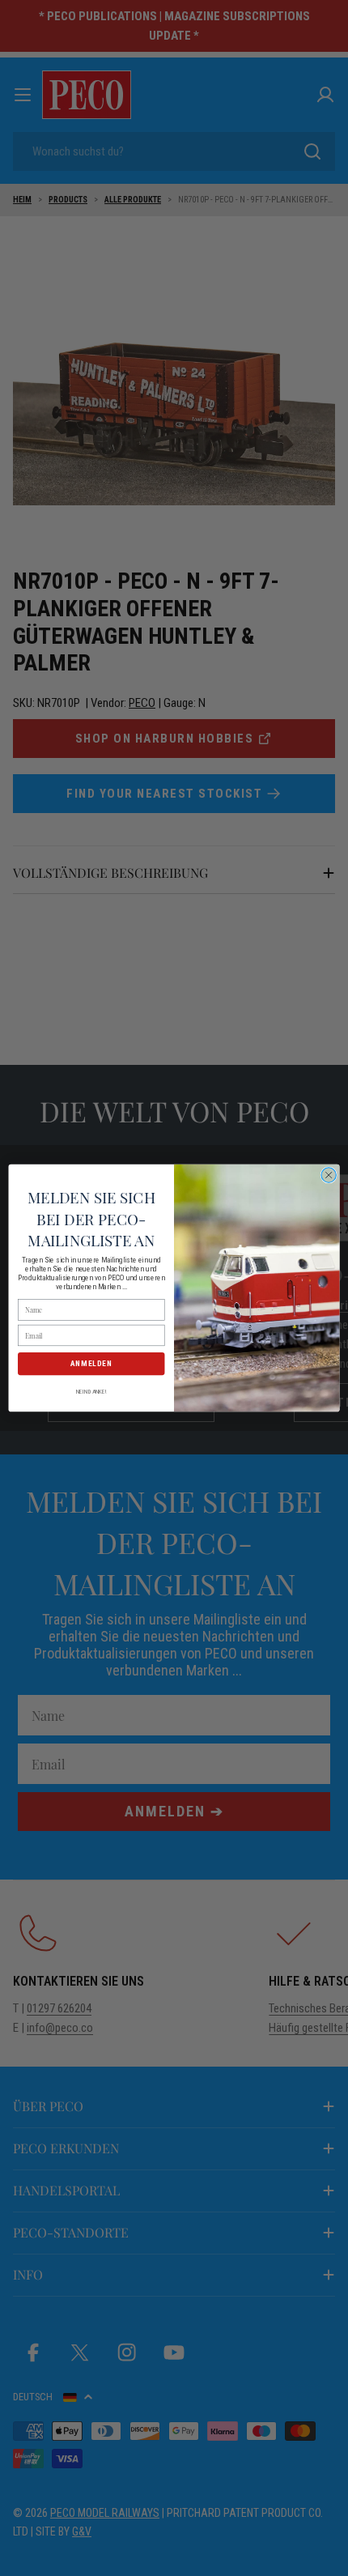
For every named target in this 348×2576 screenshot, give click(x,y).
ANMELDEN (91, 1363)
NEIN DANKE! (91, 1391)
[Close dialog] (329, 1175)
